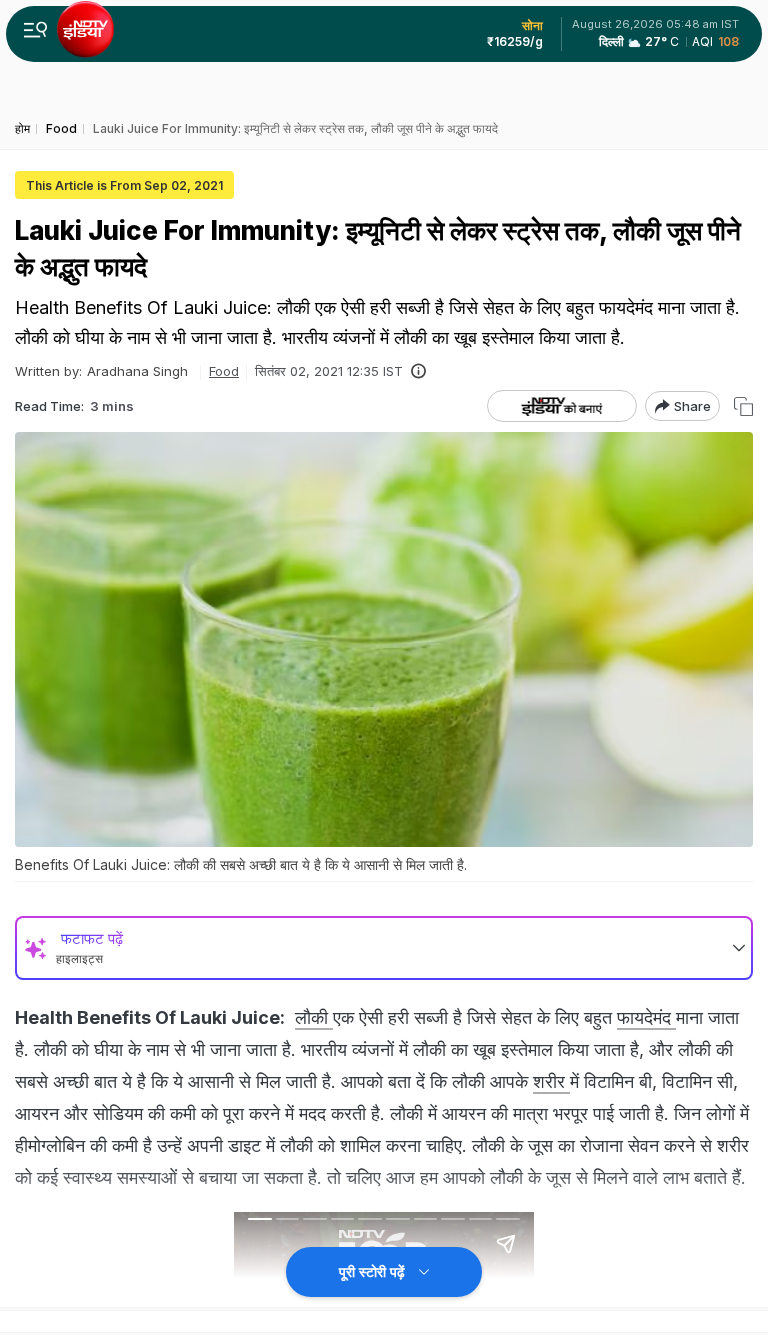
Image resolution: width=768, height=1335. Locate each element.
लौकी (314, 1017)
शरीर (551, 1081)
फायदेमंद (646, 1017)
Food (224, 371)
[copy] (743, 406)
